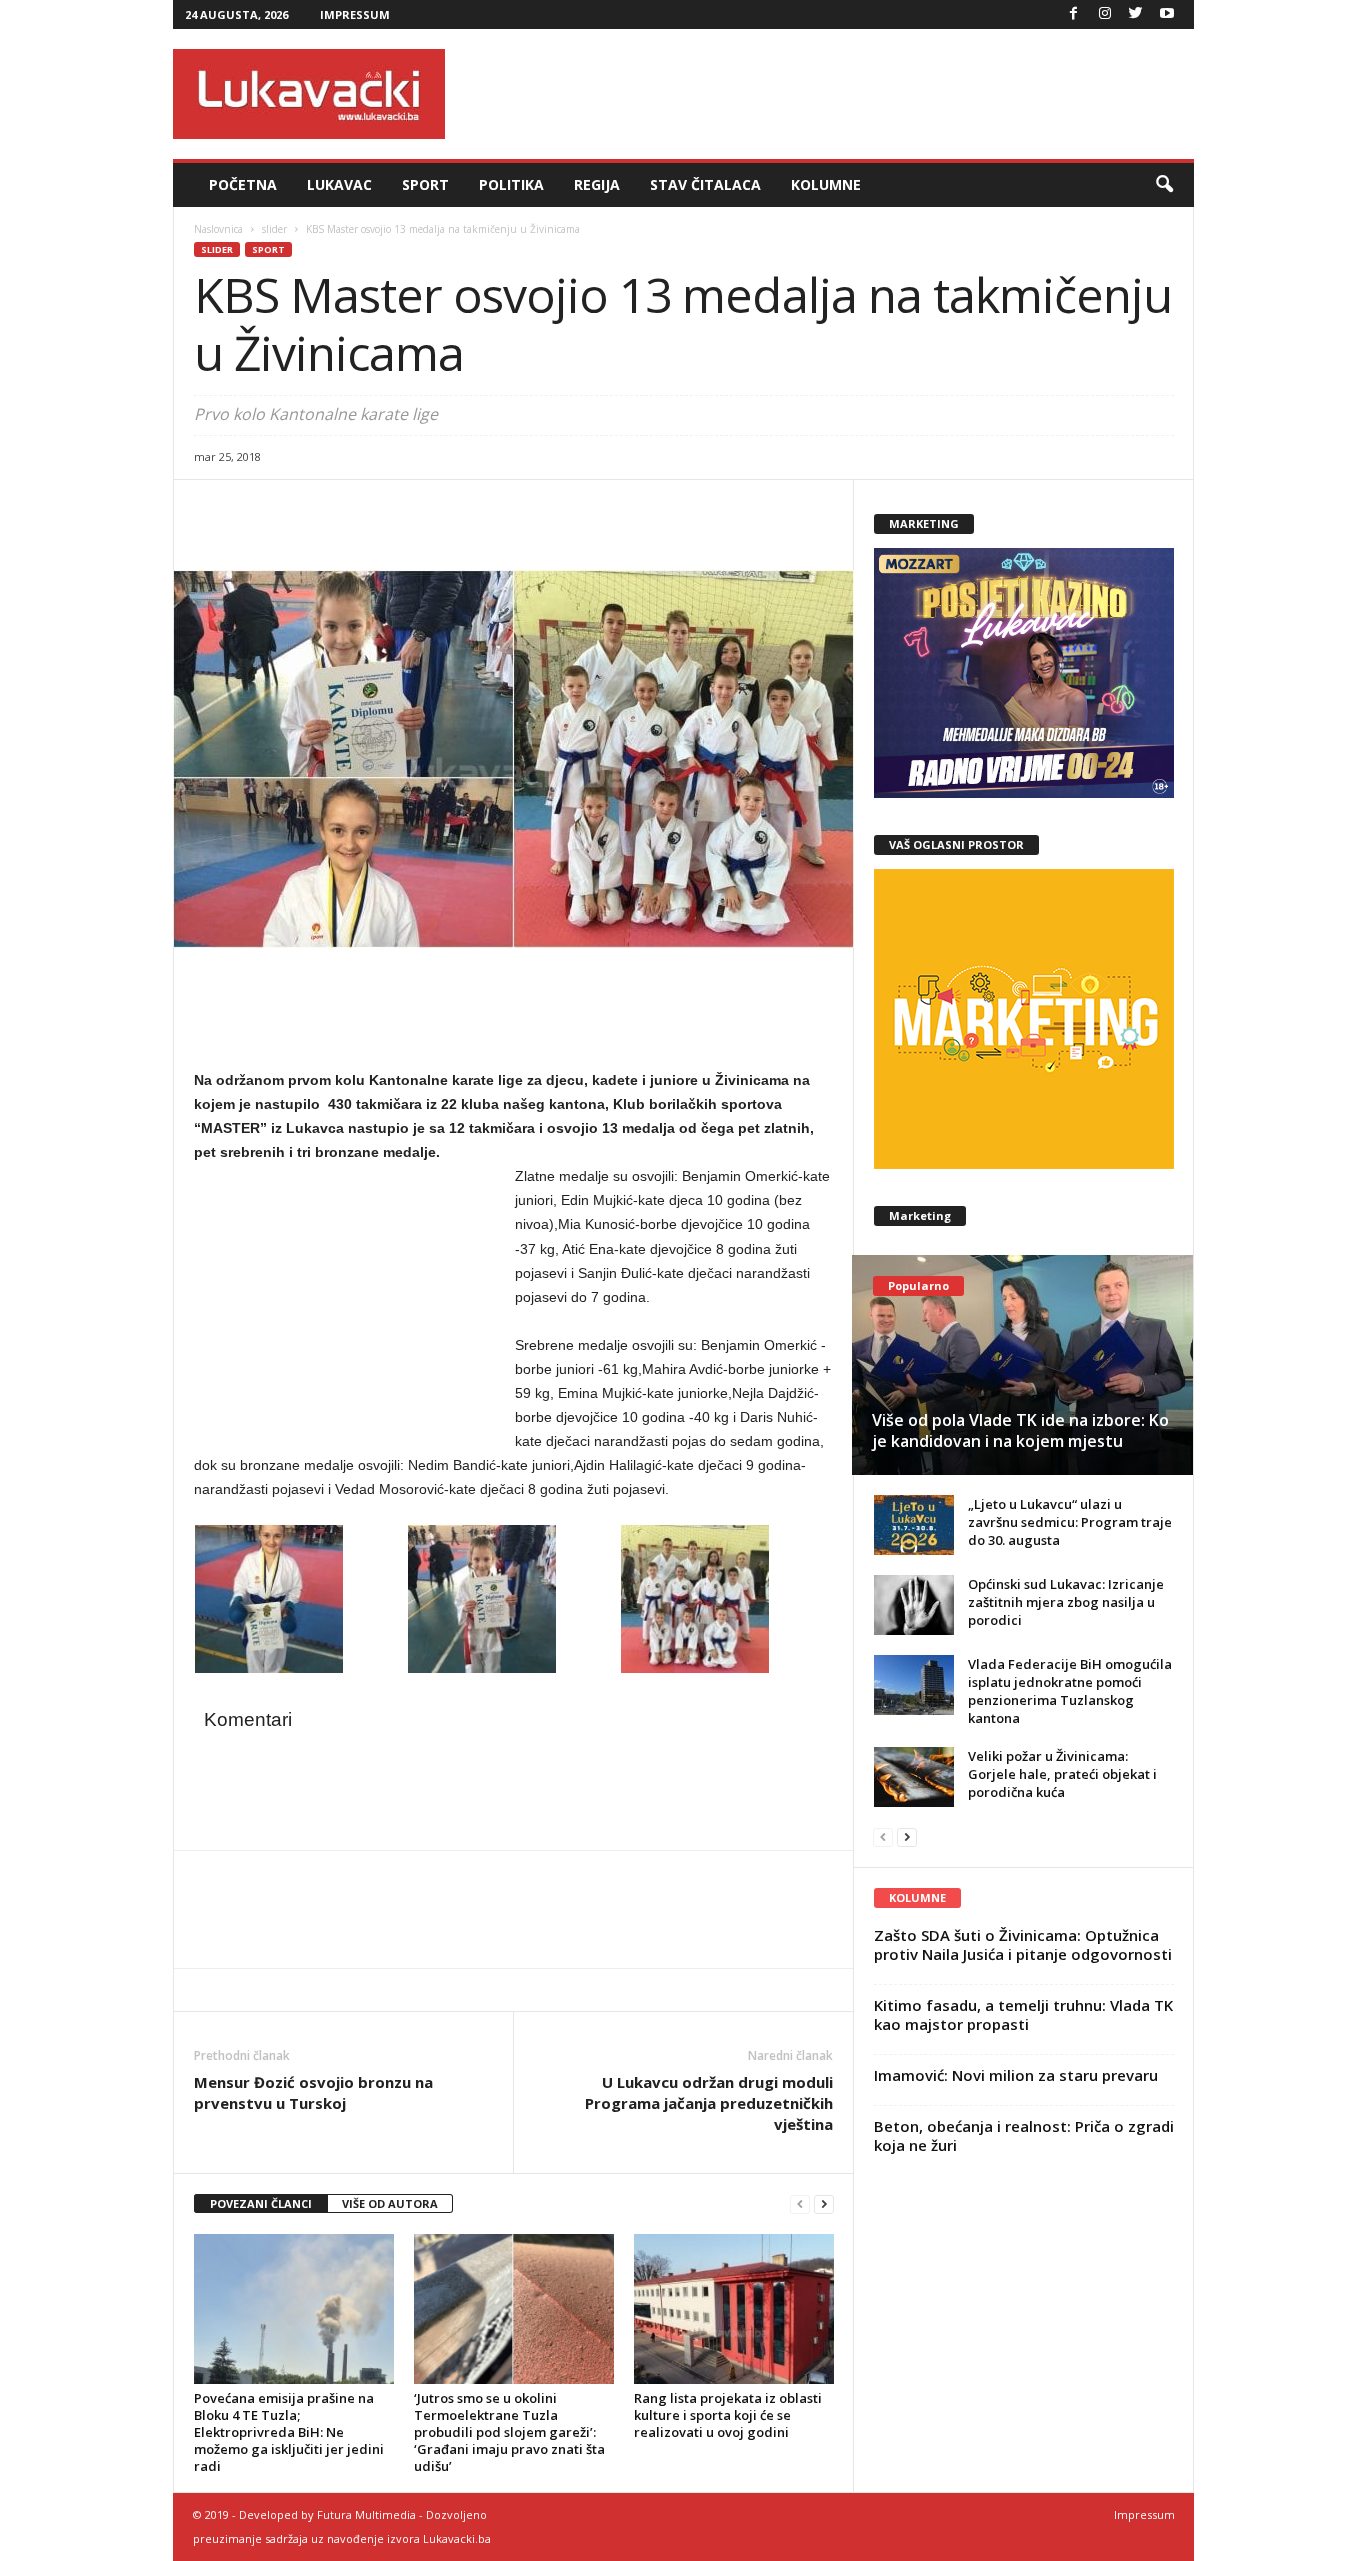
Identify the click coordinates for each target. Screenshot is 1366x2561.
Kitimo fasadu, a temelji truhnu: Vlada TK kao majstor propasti (1023, 2014)
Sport (425, 184)
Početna (243, 184)
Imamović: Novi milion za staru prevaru (1016, 2075)
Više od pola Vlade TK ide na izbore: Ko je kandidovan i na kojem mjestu (1020, 1430)
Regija (597, 184)
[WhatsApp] (306, 510)
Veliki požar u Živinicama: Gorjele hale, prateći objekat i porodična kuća (1062, 1774)
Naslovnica (218, 229)
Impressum (355, 14)
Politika (511, 184)
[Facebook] (1074, 14)
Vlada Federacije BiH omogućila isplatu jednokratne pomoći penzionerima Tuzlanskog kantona (1070, 1691)
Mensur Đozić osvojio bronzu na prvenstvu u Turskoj (313, 2092)
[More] (353, 510)
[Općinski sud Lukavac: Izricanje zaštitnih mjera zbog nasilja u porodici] (914, 1605)
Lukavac (339, 184)
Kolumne (826, 184)
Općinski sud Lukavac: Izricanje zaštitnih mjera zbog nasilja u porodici (1066, 1602)
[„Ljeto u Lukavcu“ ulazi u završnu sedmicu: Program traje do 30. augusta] (914, 1525)
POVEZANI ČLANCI (261, 2203)
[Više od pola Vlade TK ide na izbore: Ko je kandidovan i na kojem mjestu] (1022, 1365)
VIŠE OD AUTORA (390, 2203)
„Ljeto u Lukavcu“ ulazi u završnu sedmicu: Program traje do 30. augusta (1070, 1522)
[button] (1164, 185)
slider (274, 229)
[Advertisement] (830, 94)
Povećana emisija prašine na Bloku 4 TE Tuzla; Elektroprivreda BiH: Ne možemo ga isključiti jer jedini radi (289, 2432)
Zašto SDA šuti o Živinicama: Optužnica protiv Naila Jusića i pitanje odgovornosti (1023, 1944)
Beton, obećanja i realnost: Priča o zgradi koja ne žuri (1024, 2135)
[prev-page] (800, 2204)
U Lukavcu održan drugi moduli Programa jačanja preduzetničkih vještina (709, 2103)
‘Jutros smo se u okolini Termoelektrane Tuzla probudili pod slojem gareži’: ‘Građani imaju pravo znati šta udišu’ (509, 2432)
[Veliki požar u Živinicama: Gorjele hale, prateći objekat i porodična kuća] (914, 1777)
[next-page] (824, 2204)
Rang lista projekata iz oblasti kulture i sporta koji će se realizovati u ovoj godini (728, 2415)
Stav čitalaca (705, 184)
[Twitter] (1136, 14)
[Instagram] (1105, 14)
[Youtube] (1167, 14)
